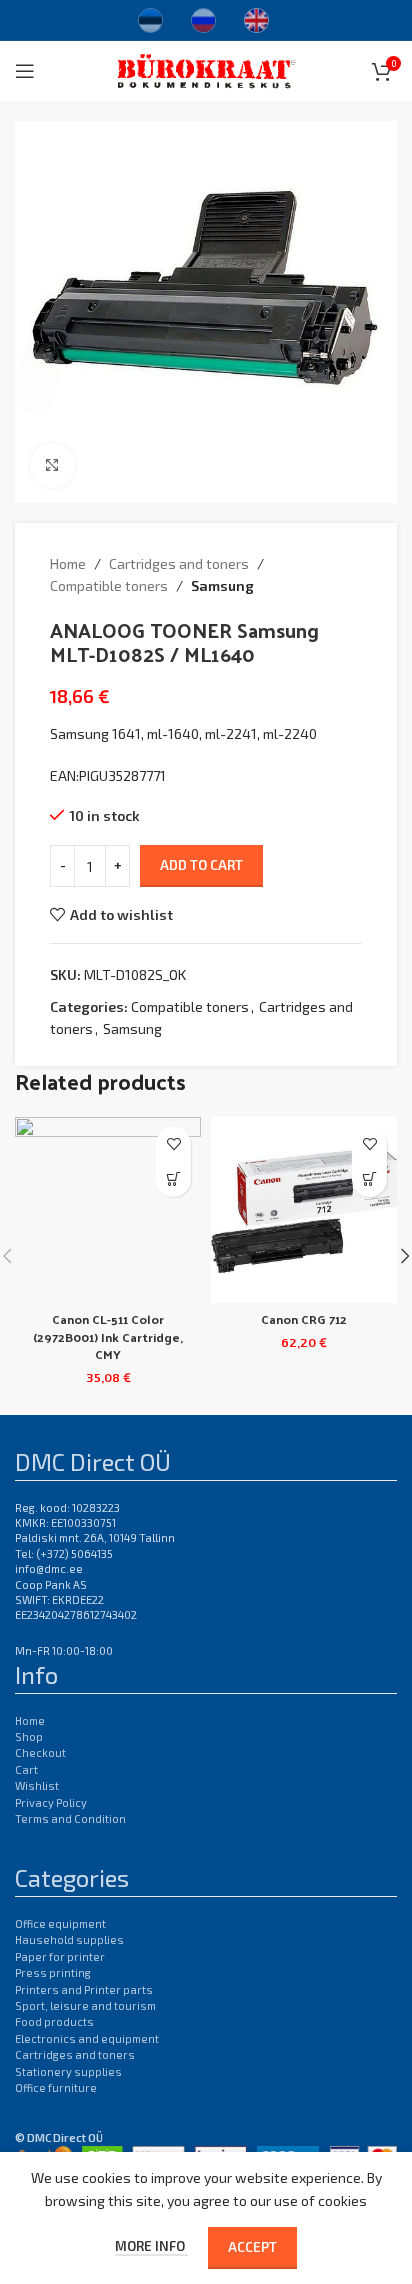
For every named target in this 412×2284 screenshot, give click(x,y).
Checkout (40, 1752)
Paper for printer (60, 1956)
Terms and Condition (70, 1818)
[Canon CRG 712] (304, 1210)
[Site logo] (206, 68)
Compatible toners (109, 585)
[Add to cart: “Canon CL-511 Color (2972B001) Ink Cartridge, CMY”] (173, 1179)
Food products (54, 2021)
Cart (26, 1769)
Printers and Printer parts (84, 1989)
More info (151, 2246)
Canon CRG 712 (304, 1318)
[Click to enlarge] (52, 465)
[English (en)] (256, 18)
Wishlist (37, 1785)
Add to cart (201, 865)
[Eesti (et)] (150, 18)
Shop (29, 1736)
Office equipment (60, 1923)
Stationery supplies (68, 2071)
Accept (252, 2247)
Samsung (222, 585)
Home (68, 563)
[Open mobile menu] (25, 71)
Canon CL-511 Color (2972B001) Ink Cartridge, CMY (108, 1336)
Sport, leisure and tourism (85, 2005)
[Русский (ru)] (203, 18)
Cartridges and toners (179, 563)
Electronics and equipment (87, 2038)
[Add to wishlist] (173, 1144)
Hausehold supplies (69, 1939)
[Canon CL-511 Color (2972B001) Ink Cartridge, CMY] (108, 1210)
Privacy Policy (51, 1802)
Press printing (53, 1972)
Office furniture (56, 2087)
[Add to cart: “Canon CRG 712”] (369, 1179)
